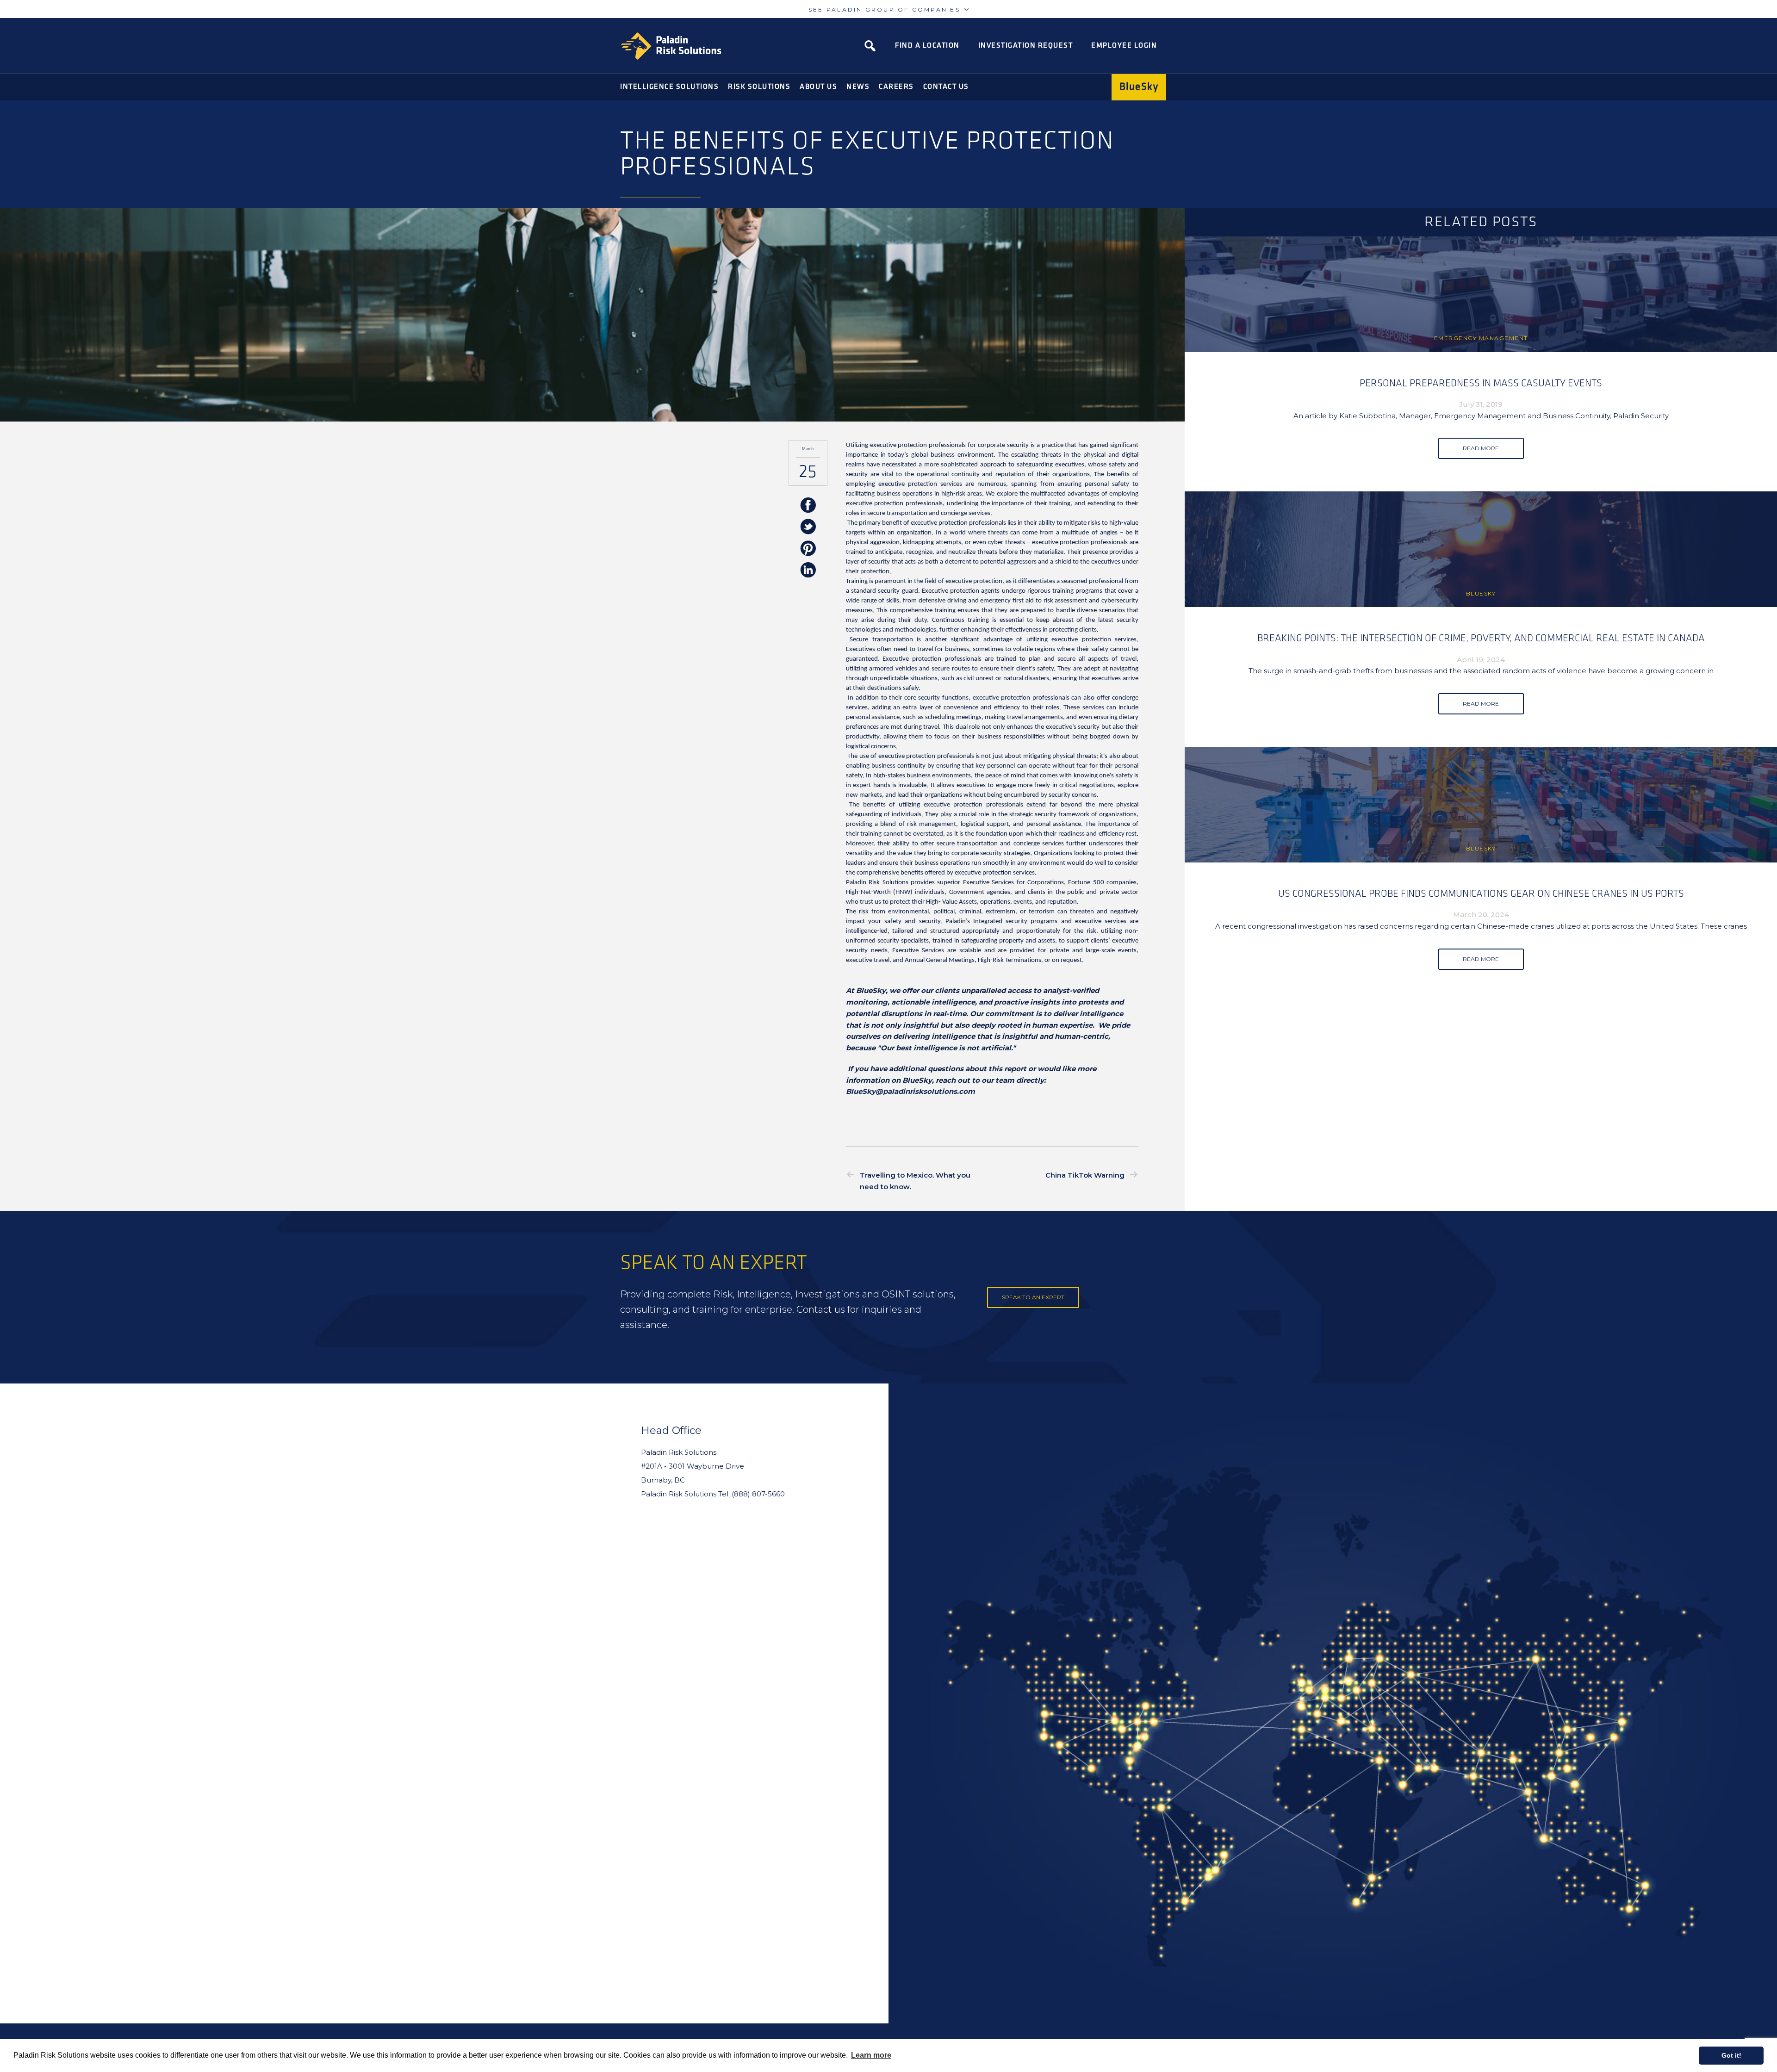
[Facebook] (808, 506)
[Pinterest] (808, 549)
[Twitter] (808, 527)
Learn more (871, 2055)
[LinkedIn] (808, 571)
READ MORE (1481, 448)
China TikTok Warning (1085, 1175)
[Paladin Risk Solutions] (671, 46)
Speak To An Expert (1033, 1297)
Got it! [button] (1731, 2055)
